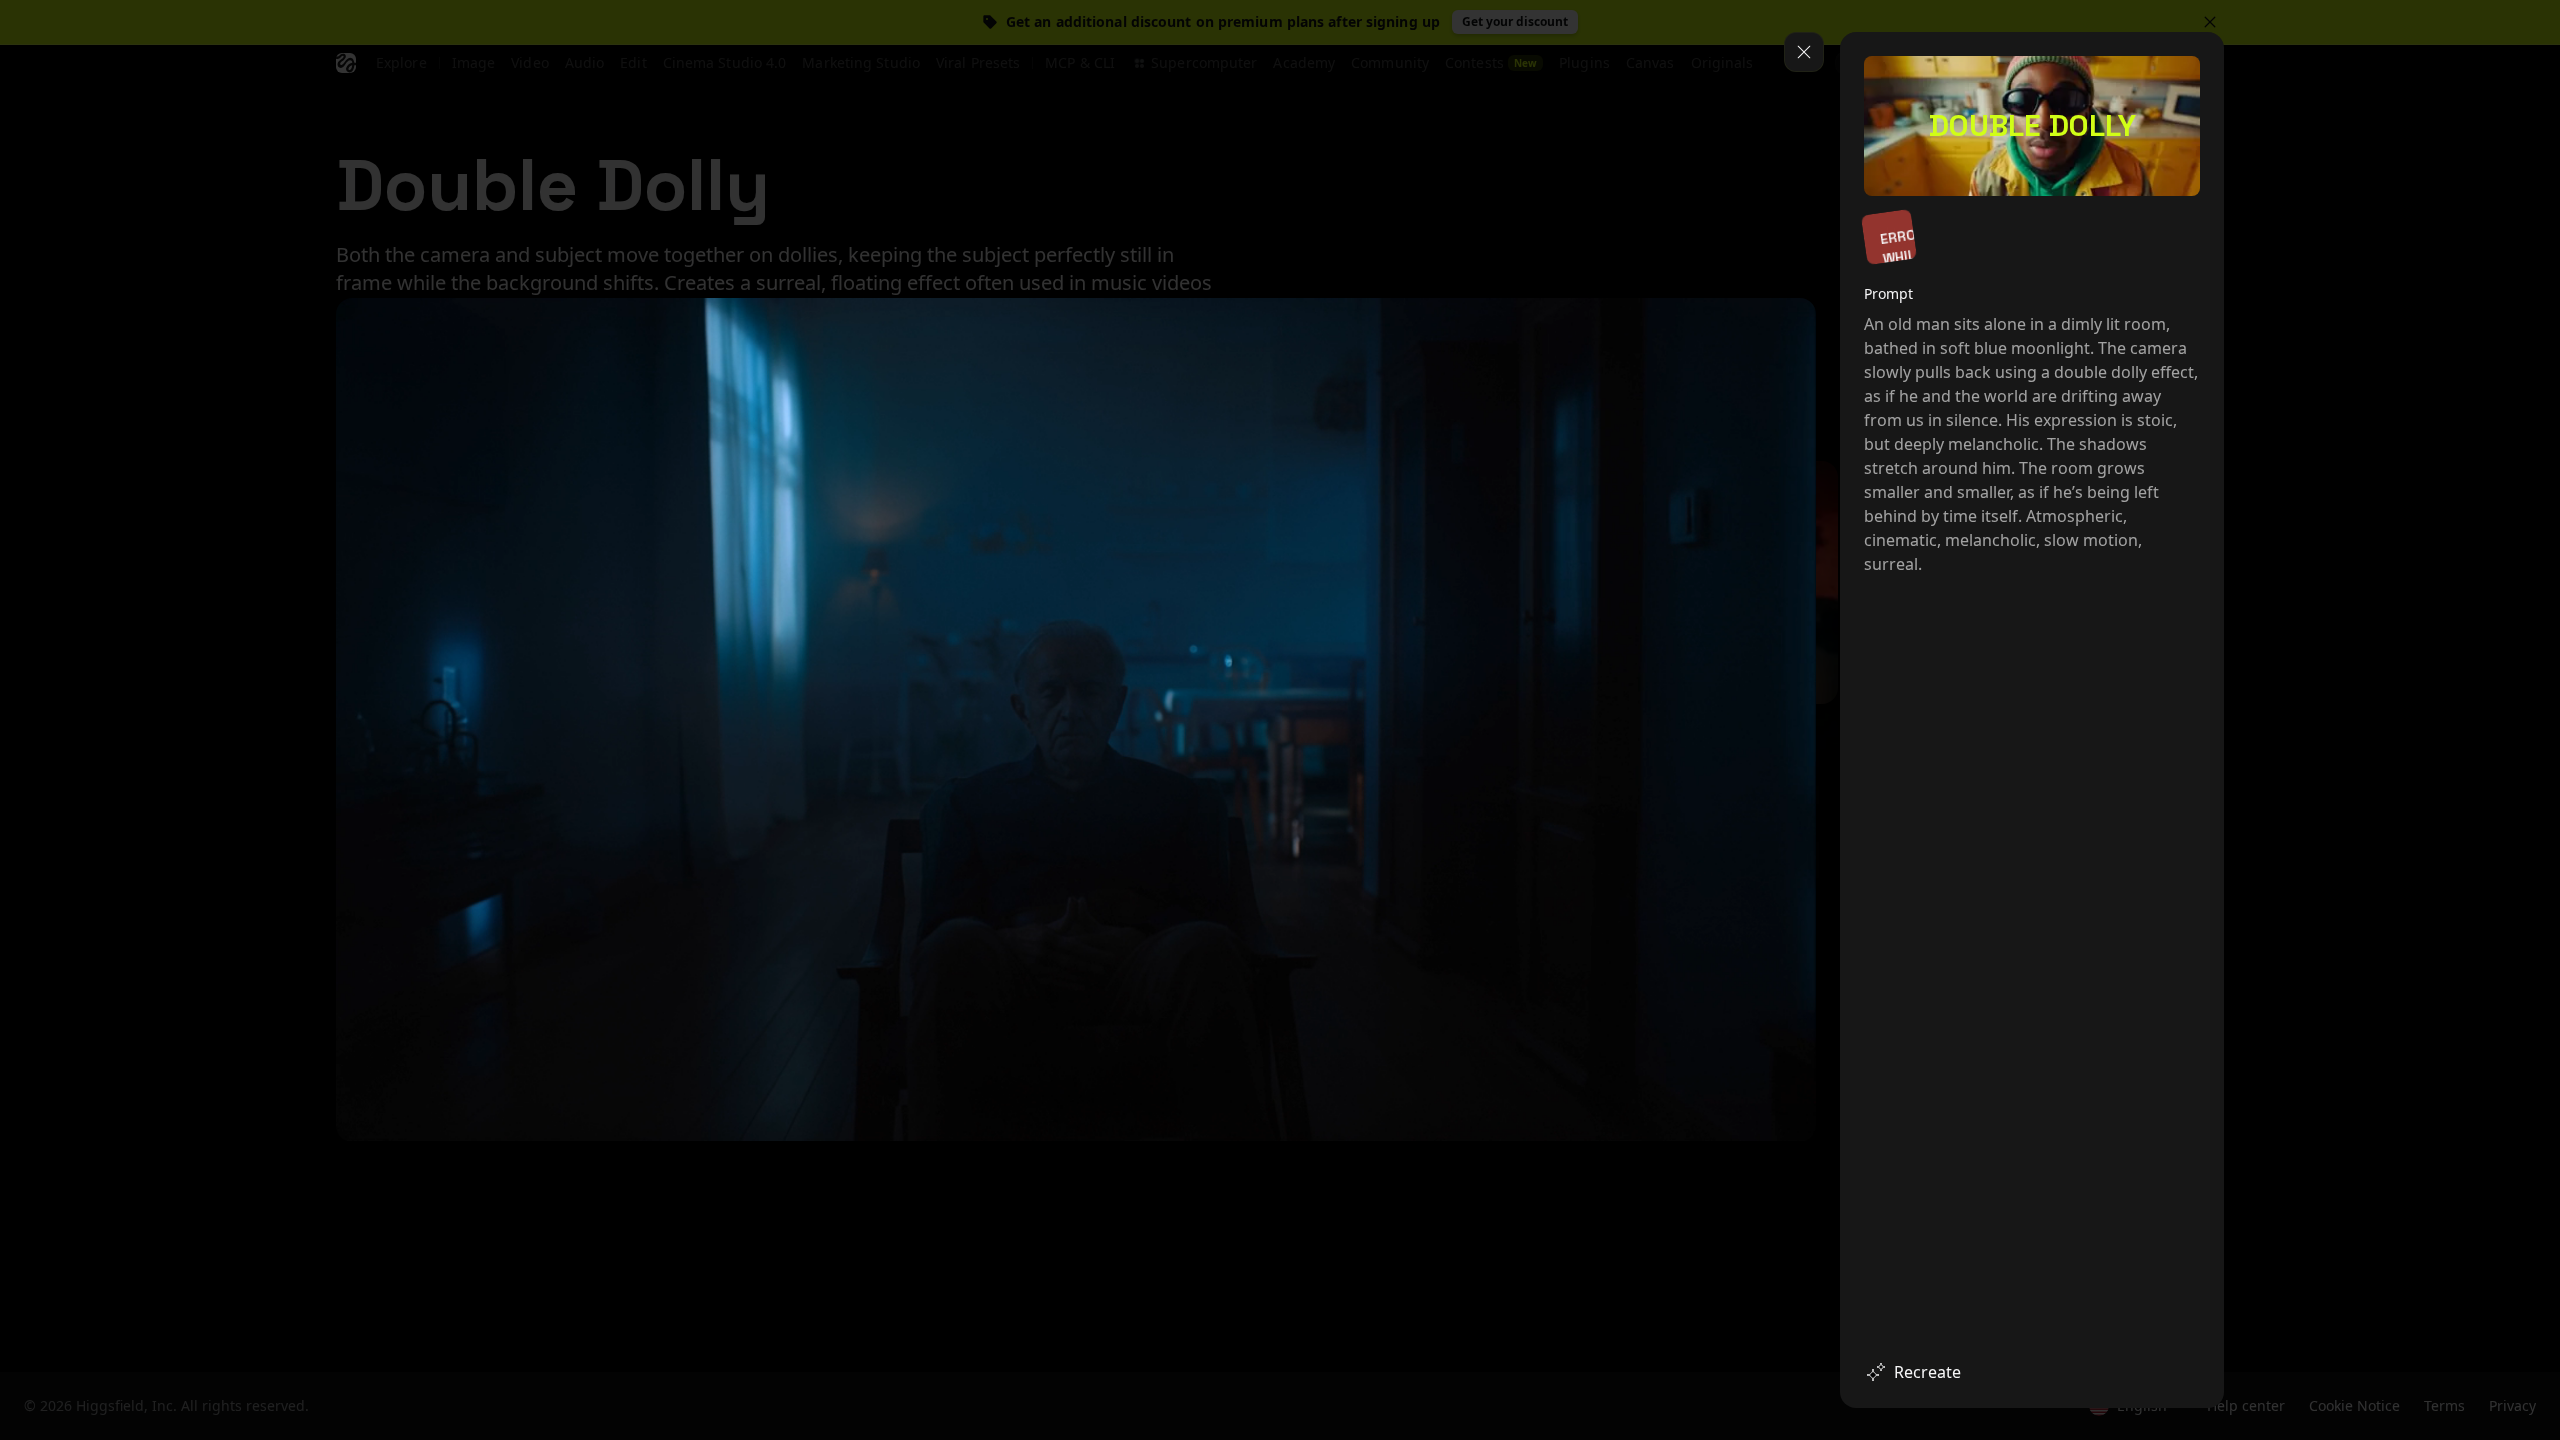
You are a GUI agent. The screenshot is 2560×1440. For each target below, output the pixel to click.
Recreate (1927, 1372)
